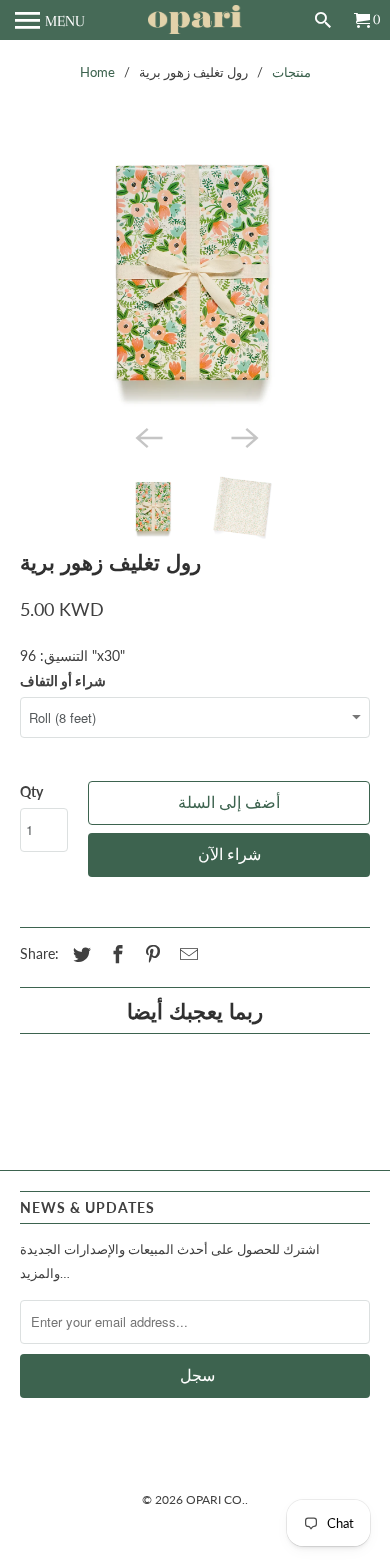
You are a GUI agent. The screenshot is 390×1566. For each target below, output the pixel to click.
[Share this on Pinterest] (150, 954)
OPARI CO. (215, 1499)
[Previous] (147, 436)
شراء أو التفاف (63, 680)
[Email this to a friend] (186, 954)
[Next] (243, 436)
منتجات (291, 72)
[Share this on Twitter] (79, 954)
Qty (31, 791)
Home (97, 72)
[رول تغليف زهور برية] (195, 272)
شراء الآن (229, 855)
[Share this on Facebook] (115, 954)
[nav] (50, 20)
